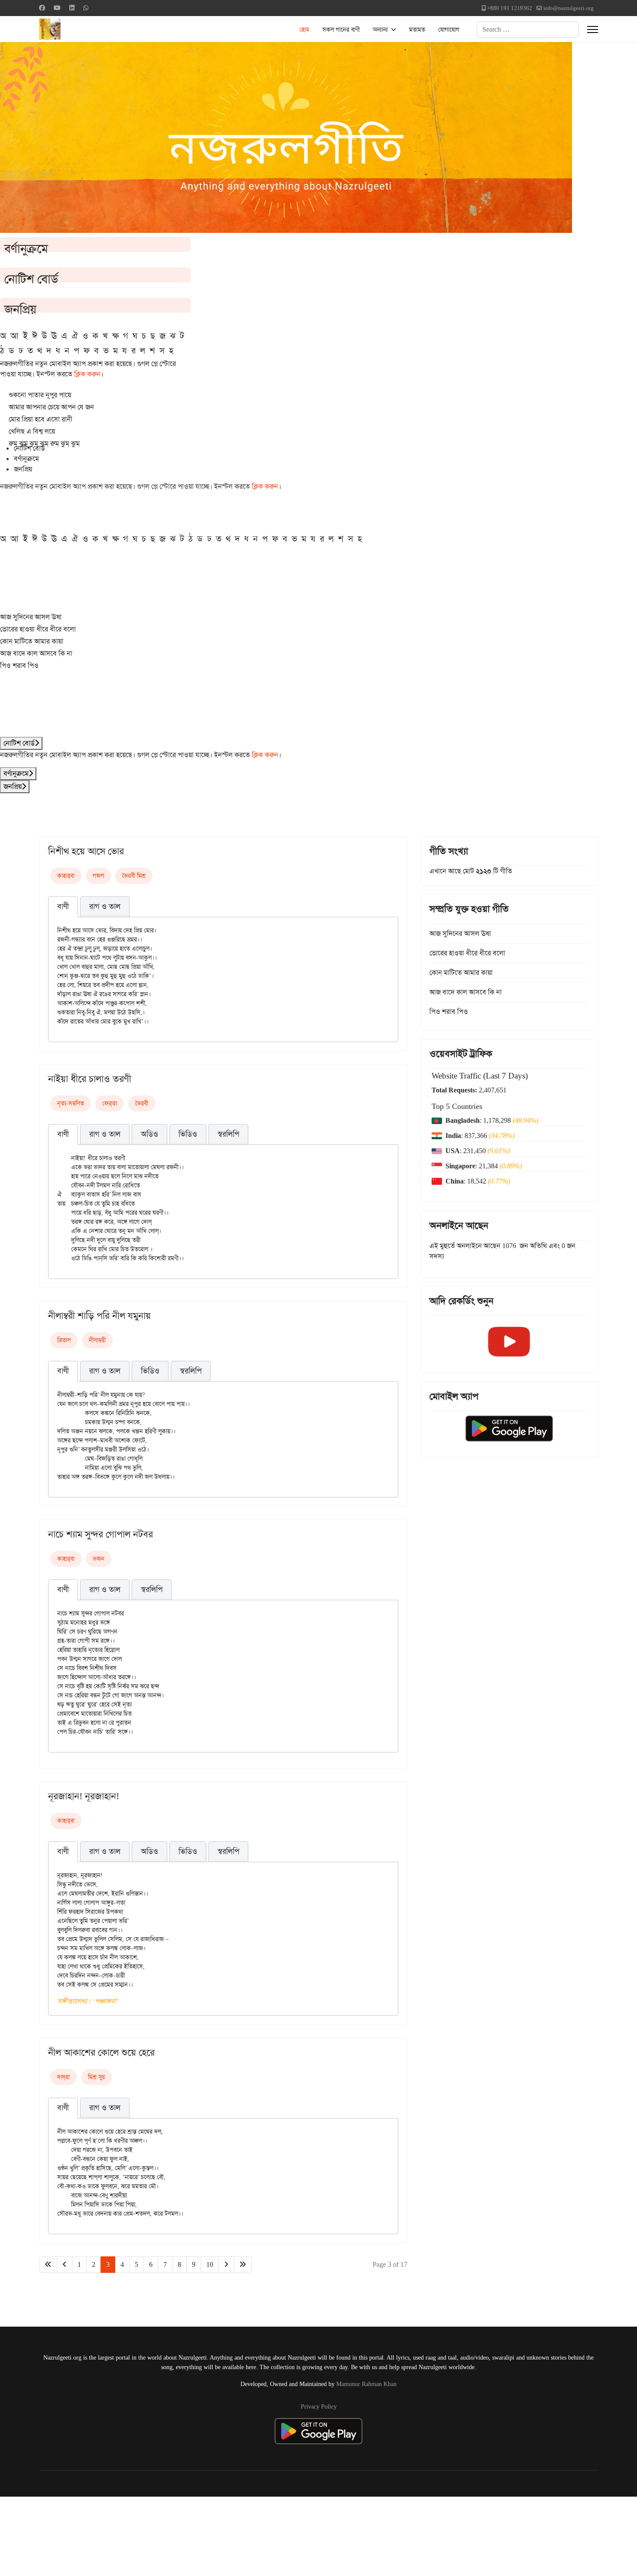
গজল (98, 876)
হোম (304, 29)
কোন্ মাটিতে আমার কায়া (32, 641)
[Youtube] (57, 8)
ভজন (99, 1559)
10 (210, 2264)
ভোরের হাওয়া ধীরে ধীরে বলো (38, 629)
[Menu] (593, 29)
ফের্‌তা (110, 1103)
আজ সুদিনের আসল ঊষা (31, 617)
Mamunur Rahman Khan (366, 2384)
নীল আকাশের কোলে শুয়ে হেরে (101, 2053)
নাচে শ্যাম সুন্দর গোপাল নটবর (101, 1534)
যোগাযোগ (449, 29)
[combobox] (528, 29)
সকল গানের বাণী (341, 29)
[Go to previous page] (65, 2265)
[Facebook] (42, 8)
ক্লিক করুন (87, 374)
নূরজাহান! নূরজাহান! (84, 1796)
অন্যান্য (380, 29)
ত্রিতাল (64, 1340)
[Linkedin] (72, 8)
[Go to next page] (226, 2265)
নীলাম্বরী (97, 1340)
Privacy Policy (319, 2406)
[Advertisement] (213, 2535)
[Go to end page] (243, 2265)
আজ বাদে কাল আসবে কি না (36, 653)
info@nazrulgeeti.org (569, 8)
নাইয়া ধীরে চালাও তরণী (90, 1079)
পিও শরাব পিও (19, 665)
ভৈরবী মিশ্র (134, 876)
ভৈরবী (142, 1103)
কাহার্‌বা (66, 876)
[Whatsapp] (86, 8)
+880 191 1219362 (510, 8)
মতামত (417, 29)
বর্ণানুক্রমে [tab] (26, 459)
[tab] (63, 907)
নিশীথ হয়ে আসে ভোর (86, 851)
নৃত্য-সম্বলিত (71, 1103)
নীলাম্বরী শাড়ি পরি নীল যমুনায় (99, 1316)
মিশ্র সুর (96, 2077)
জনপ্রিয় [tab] (23, 469)
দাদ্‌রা (63, 2077)
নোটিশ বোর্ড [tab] (29, 448)
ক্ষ (115, 336)
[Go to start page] (48, 2265)
